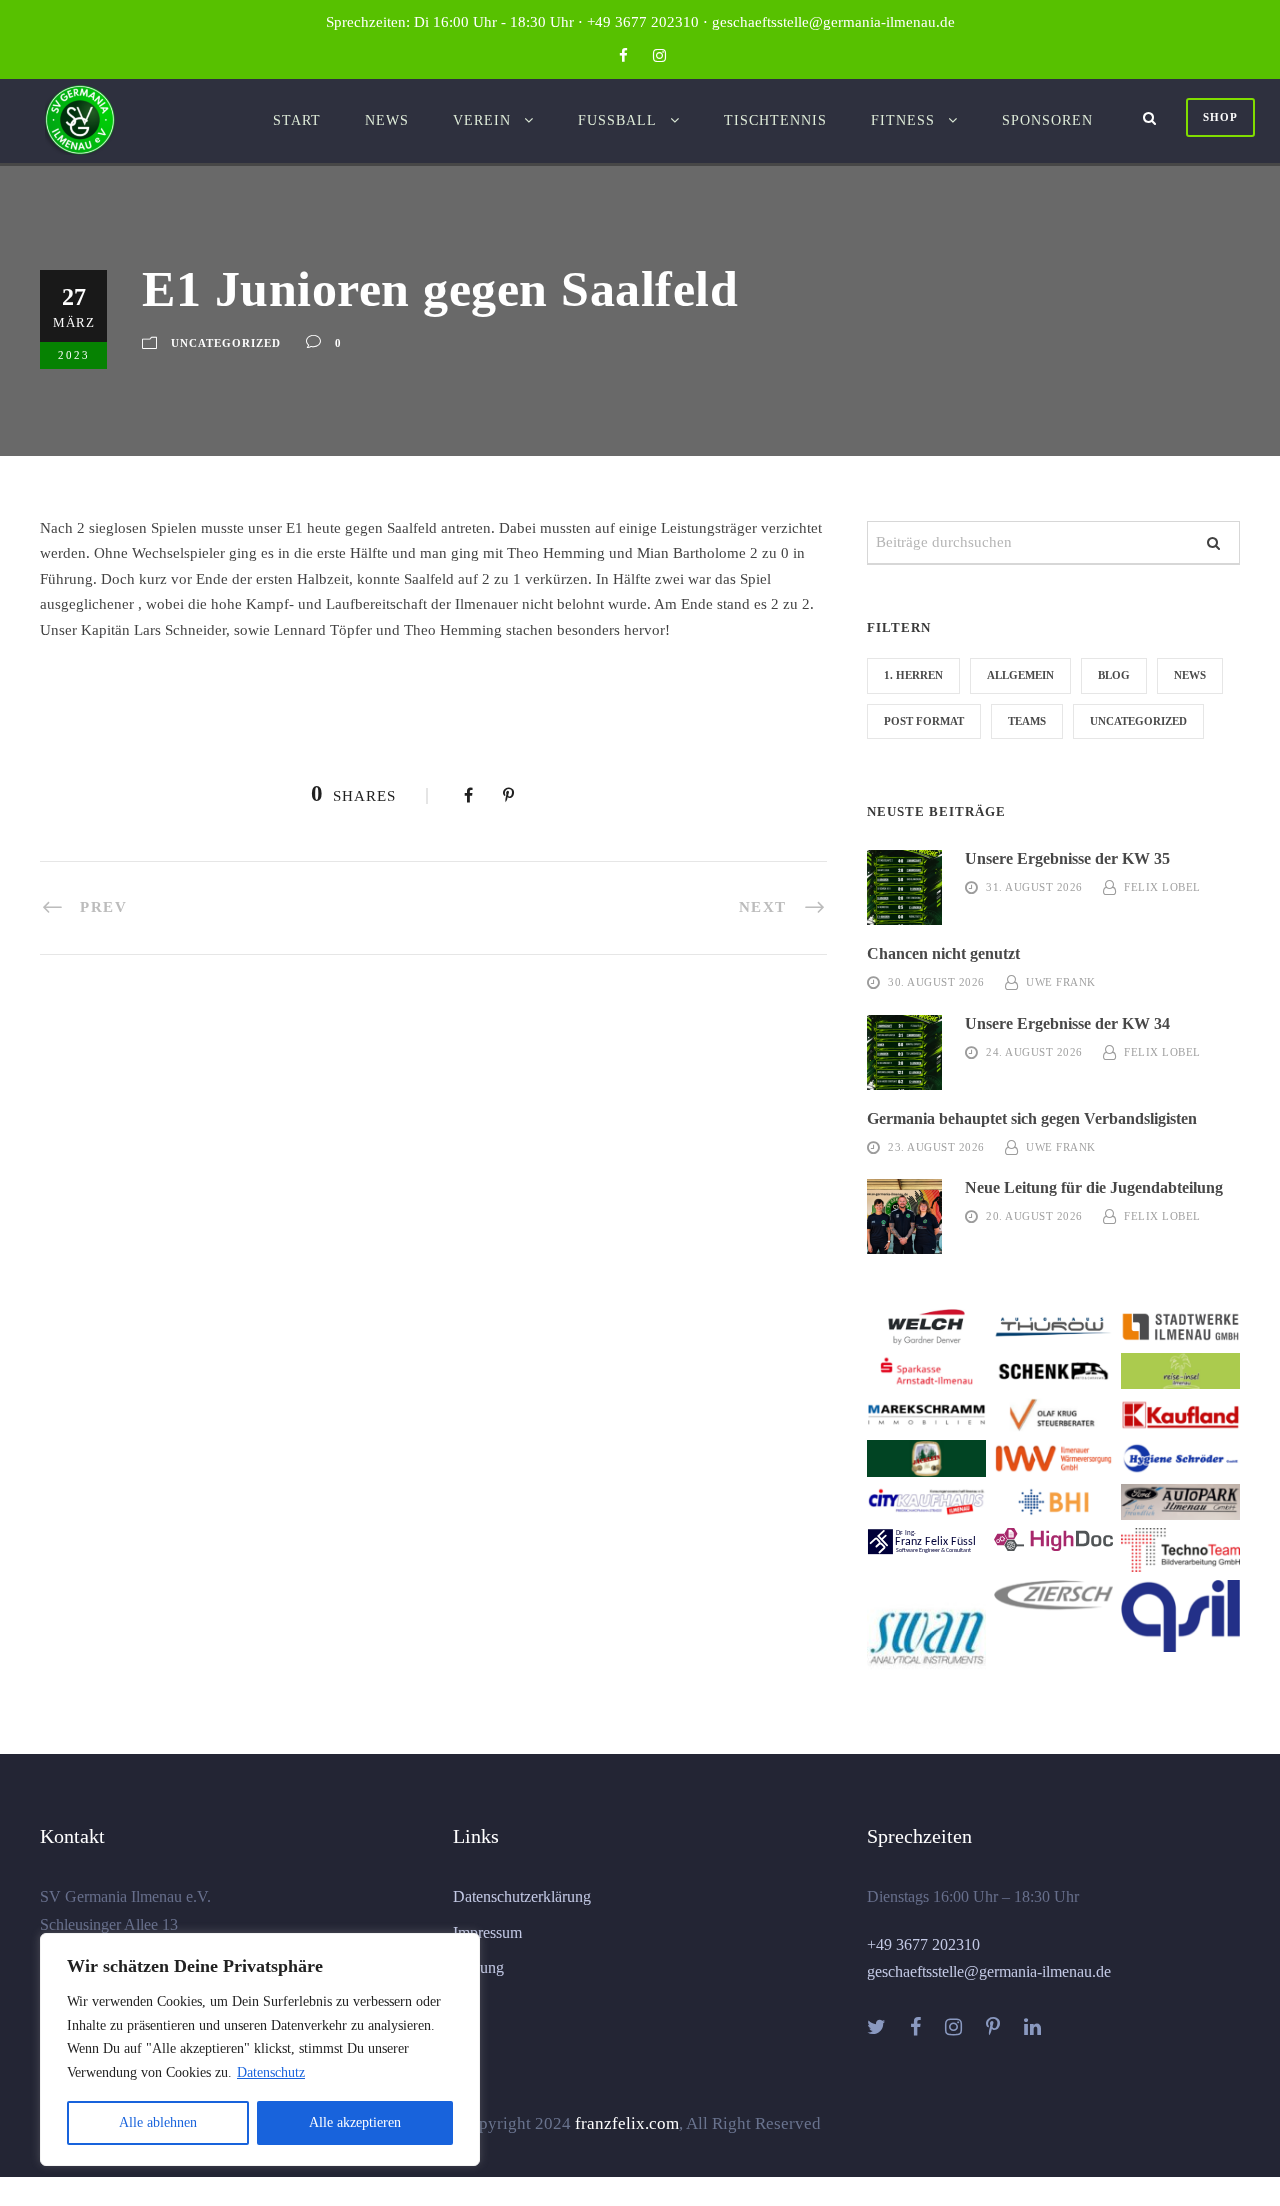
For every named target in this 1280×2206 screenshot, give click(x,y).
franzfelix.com (627, 2123)
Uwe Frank (1061, 982)
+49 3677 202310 (923, 1944)
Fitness (903, 120)
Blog (1114, 675)
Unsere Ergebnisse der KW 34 (1067, 1023)
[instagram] (659, 56)
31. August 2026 (1034, 887)
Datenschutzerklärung (522, 1896)
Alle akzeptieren (355, 2122)
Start (297, 120)
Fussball (617, 120)
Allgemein (1020, 675)
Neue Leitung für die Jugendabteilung (1094, 1187)
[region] (260, 2049)
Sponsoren (1047, 120)
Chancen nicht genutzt (943, 953)
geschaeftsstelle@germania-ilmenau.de (989, 1971)
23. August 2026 (936, 1147)
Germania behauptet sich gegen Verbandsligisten (1032, 1118)
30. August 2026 (936, 982)
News (387, 120)
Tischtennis (775, 120)
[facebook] (623, 56)
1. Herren (913, 675)
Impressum (487, 1932)
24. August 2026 (1034, 1052)
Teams (1027, 721)
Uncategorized (226, 343)
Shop (1220, 117)
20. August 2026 (1034, 1216)
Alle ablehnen (158, 2122)
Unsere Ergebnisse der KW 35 (1067, 858)
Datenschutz (271, 2072)
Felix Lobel (1162, 887)
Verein (482, 120)
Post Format (924, 721)
